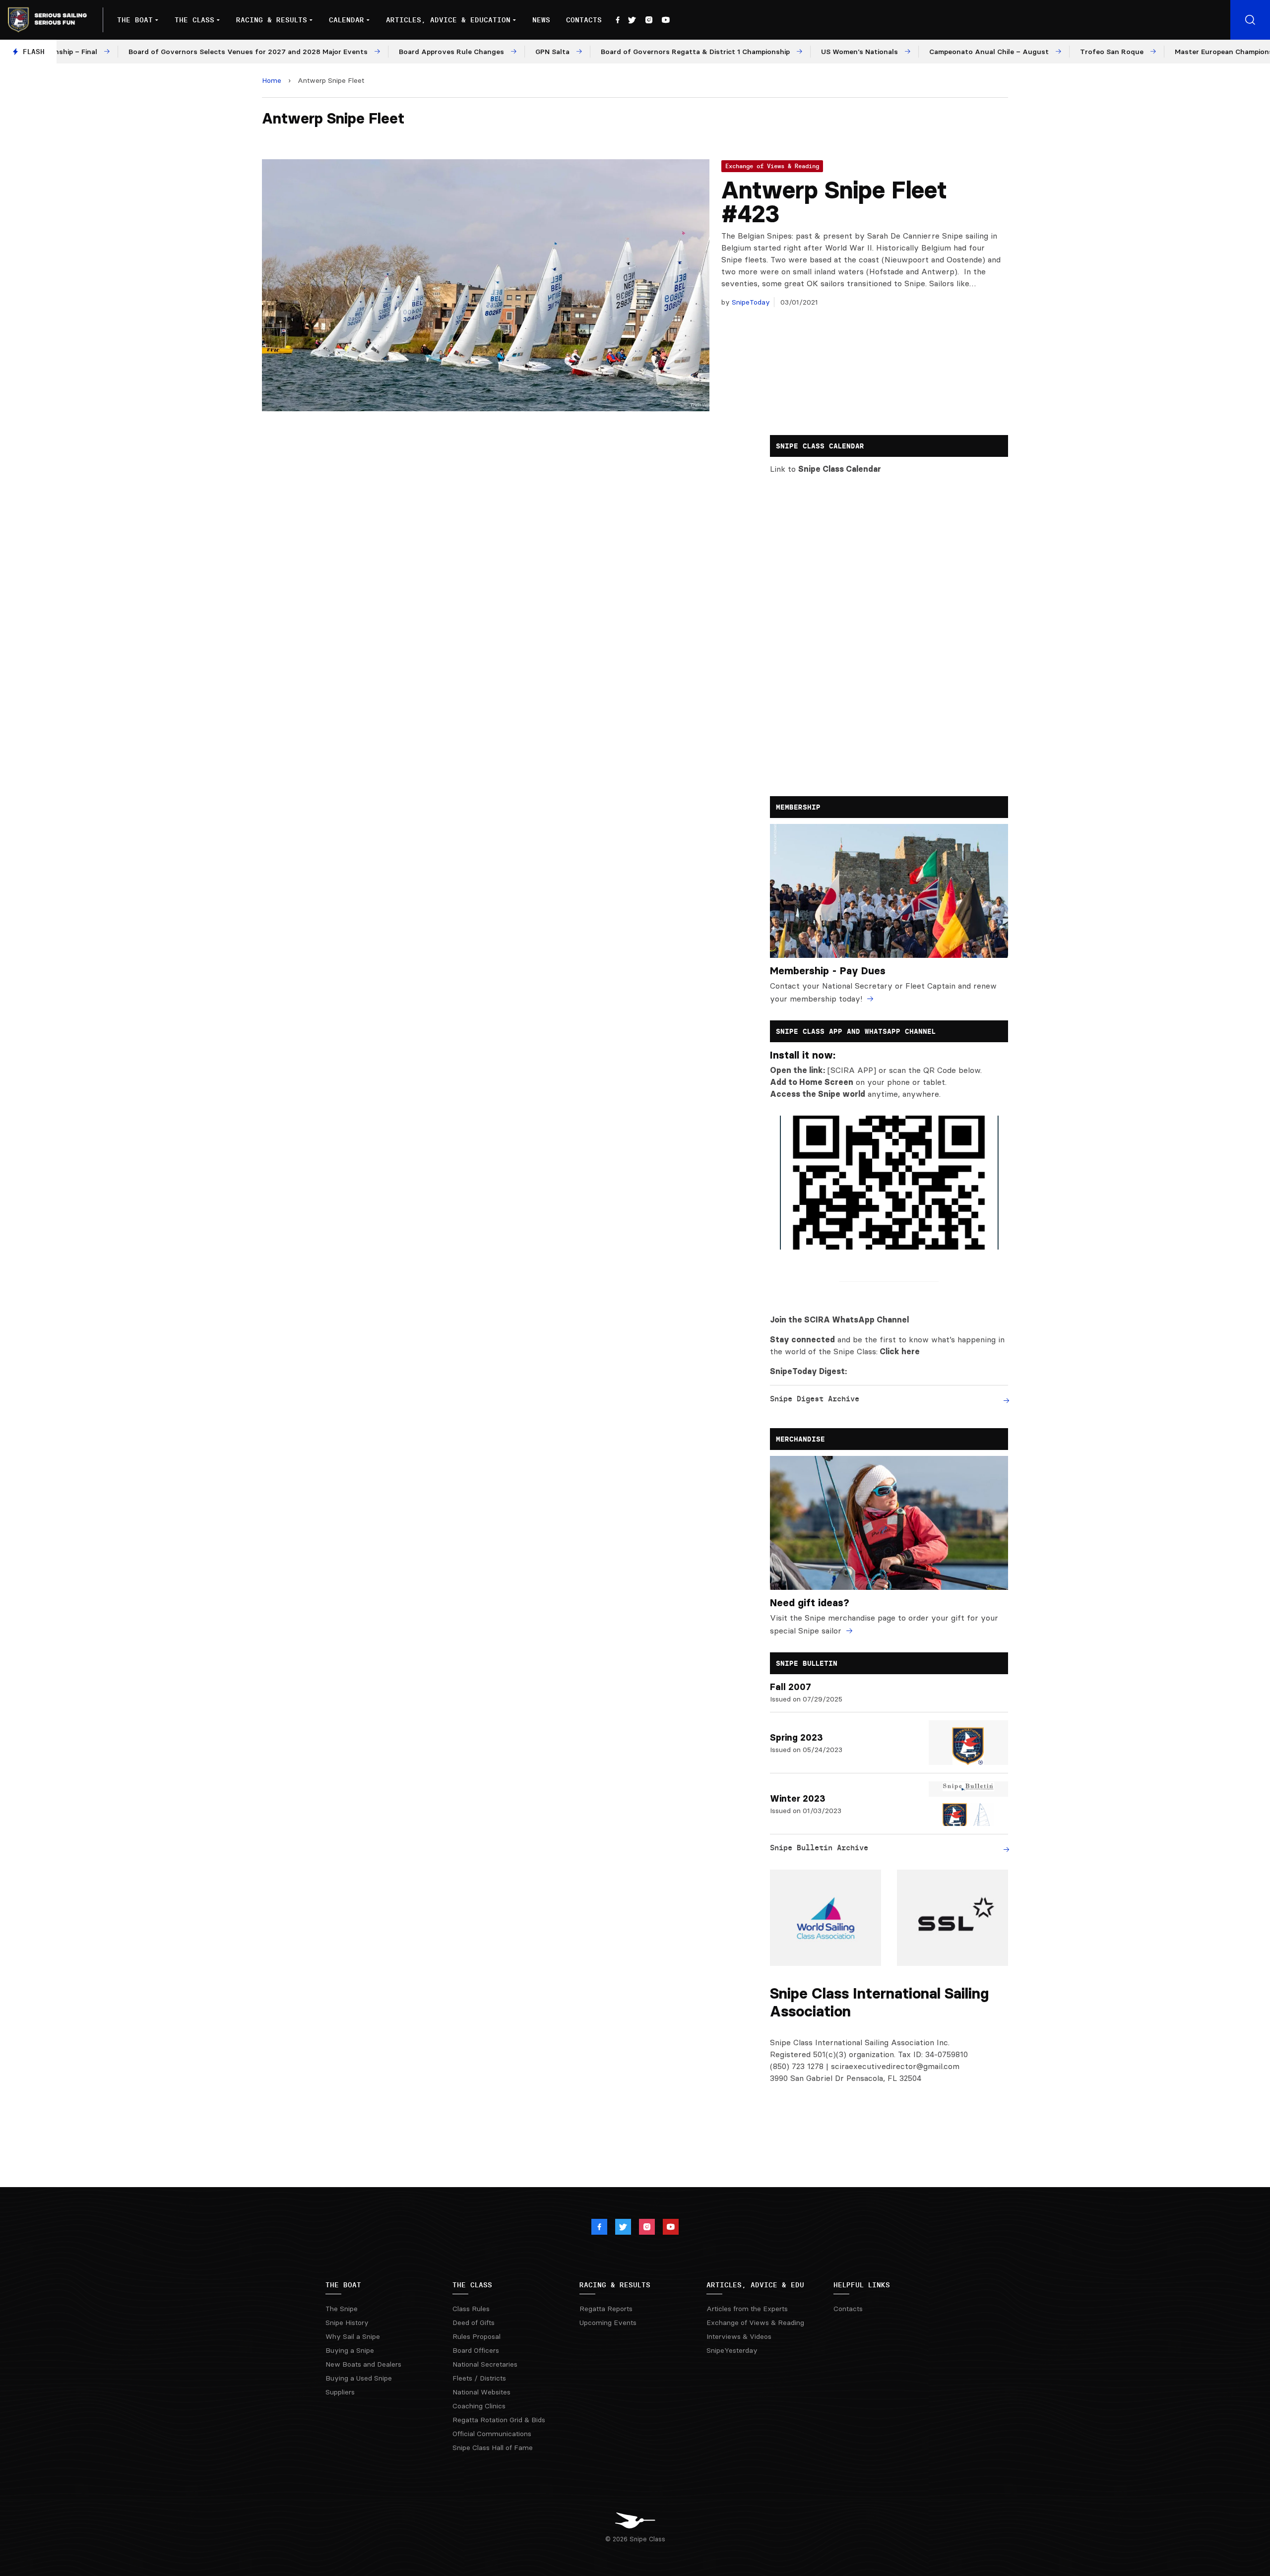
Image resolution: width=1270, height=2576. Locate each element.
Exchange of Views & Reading (772, 166)
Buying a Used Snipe (359, 2378)
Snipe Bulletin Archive (819, 1848)
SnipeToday (750, 302)
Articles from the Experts (747, 2309)
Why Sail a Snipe (353, 2336)
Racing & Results (272, 20)
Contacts (584, 20)
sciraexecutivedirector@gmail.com (895, 2066)
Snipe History (347, 2323)
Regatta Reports (606, 2309)
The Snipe (342, 2309)
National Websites (481, 2392)
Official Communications (492, 2434)
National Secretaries (485, 2364)
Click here (900, 1351)
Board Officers (476, 2350)
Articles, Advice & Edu (755, 2285)
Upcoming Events (608, 2323)
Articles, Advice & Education (448, 20)
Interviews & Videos (739, 2336)
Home (272, 80)
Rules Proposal (476, 2336)
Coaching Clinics (479, 2406)
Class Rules (471, 2309)
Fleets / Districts (479, 2378)
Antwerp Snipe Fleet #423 (834, 202)
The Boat (135, 20)
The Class (194, 20)
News (541, 20)
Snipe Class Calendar (840, 469)
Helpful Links (862, 2285)
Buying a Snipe (350, 2350)
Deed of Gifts (474, 2323)
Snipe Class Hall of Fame (493, 2448)
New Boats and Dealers (363, 2364)
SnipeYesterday (732, 2350)
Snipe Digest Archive (815, 1399)
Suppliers (340, 2392)
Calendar (347, 20)
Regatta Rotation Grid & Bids (499, 2420)
